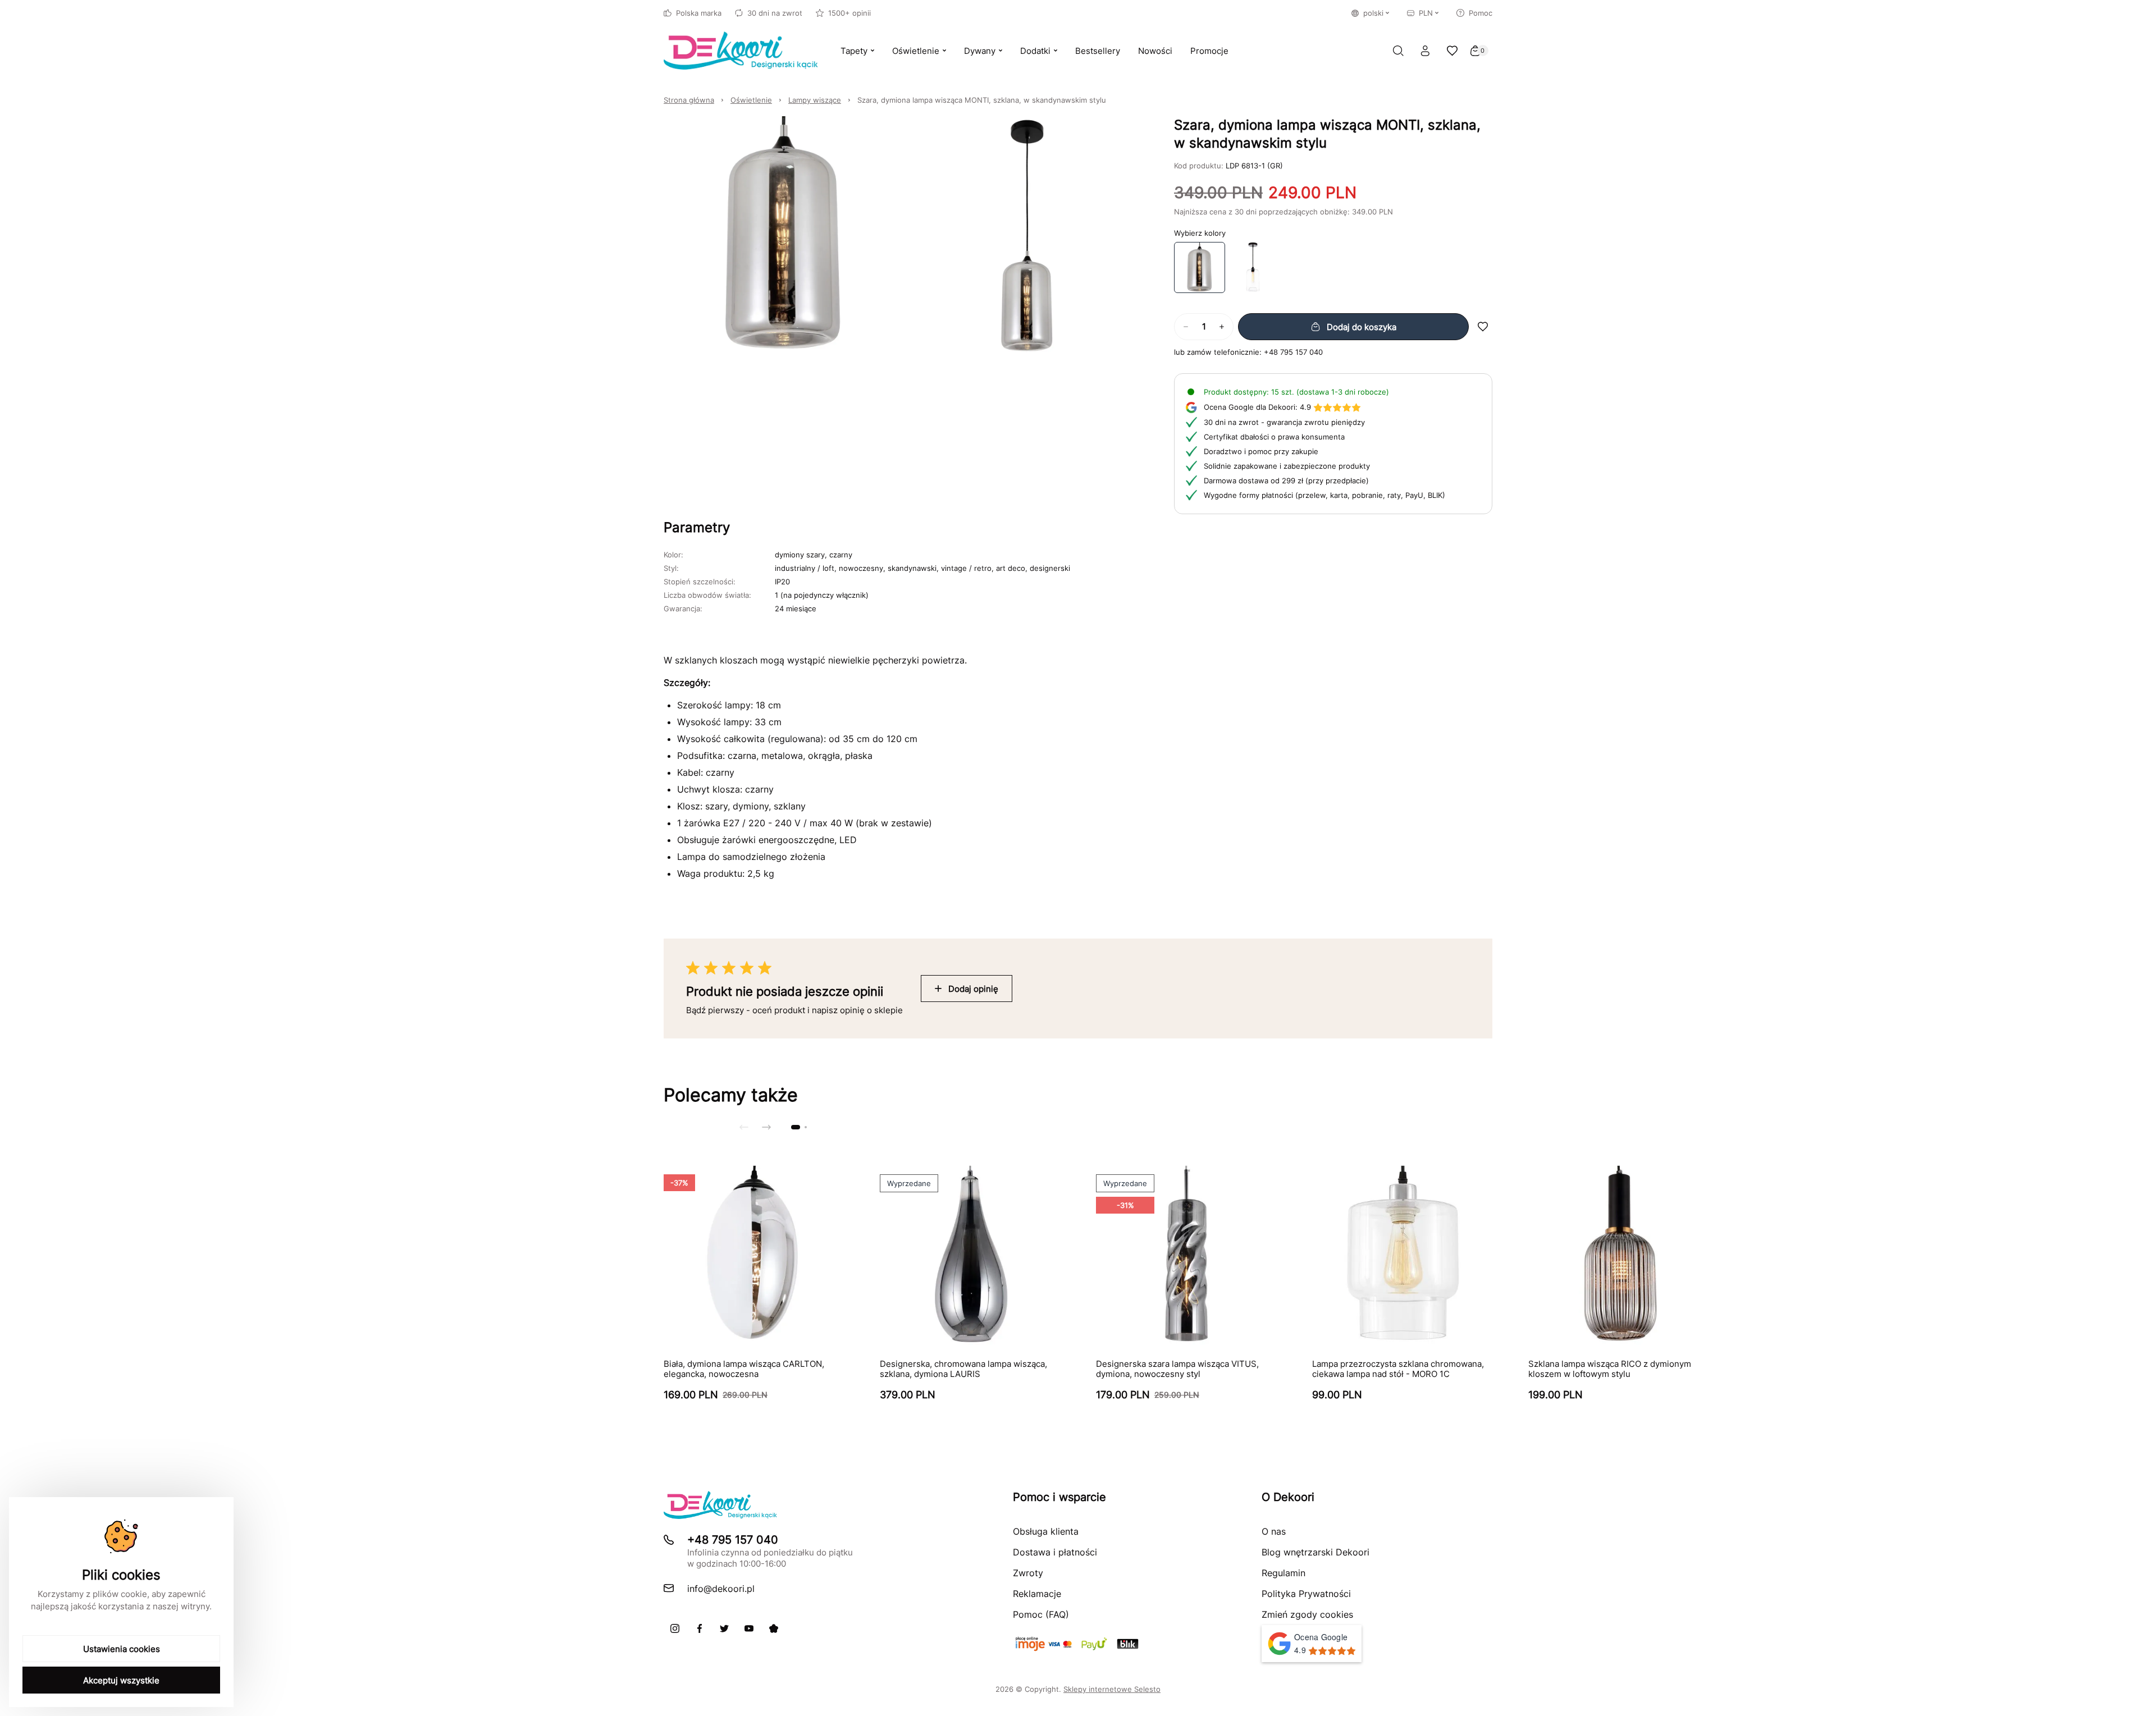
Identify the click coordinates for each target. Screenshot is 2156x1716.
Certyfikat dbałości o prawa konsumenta (1274, 437)
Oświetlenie (751, 100)
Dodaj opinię (973, 989)
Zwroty (1028, 1573)
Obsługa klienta (1046, 1531)
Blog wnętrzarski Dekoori (1315, 1552)
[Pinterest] (774, 1628)
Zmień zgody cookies (1307, 1614)
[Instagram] (675, 1628)
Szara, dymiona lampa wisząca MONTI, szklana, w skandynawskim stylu (982, 100)
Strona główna (689, 100)
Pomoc (1481, 13)
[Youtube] (749, 1628)
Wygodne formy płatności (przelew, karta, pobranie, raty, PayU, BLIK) (1324, 495)
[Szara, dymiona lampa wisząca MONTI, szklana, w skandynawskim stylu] (1200, 267)
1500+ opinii (849, 13)
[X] (724, 1628)
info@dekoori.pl (721, 1589)
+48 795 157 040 (1293, 352)
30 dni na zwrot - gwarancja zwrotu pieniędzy (1284, 422)
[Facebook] (700, 1628)
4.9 (1257, 407)
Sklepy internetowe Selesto (1112, 1689)
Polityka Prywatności (1306, 1594)
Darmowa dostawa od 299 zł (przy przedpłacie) (1286, 481)
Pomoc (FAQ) (1041, 1614)
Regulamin (1283, 1573)
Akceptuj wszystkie (121, 1680)
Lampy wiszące (815, 100)
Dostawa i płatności (1055, 1552)
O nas (1274, 1531)
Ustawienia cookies (122, 1649)
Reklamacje (1037, 1594)
